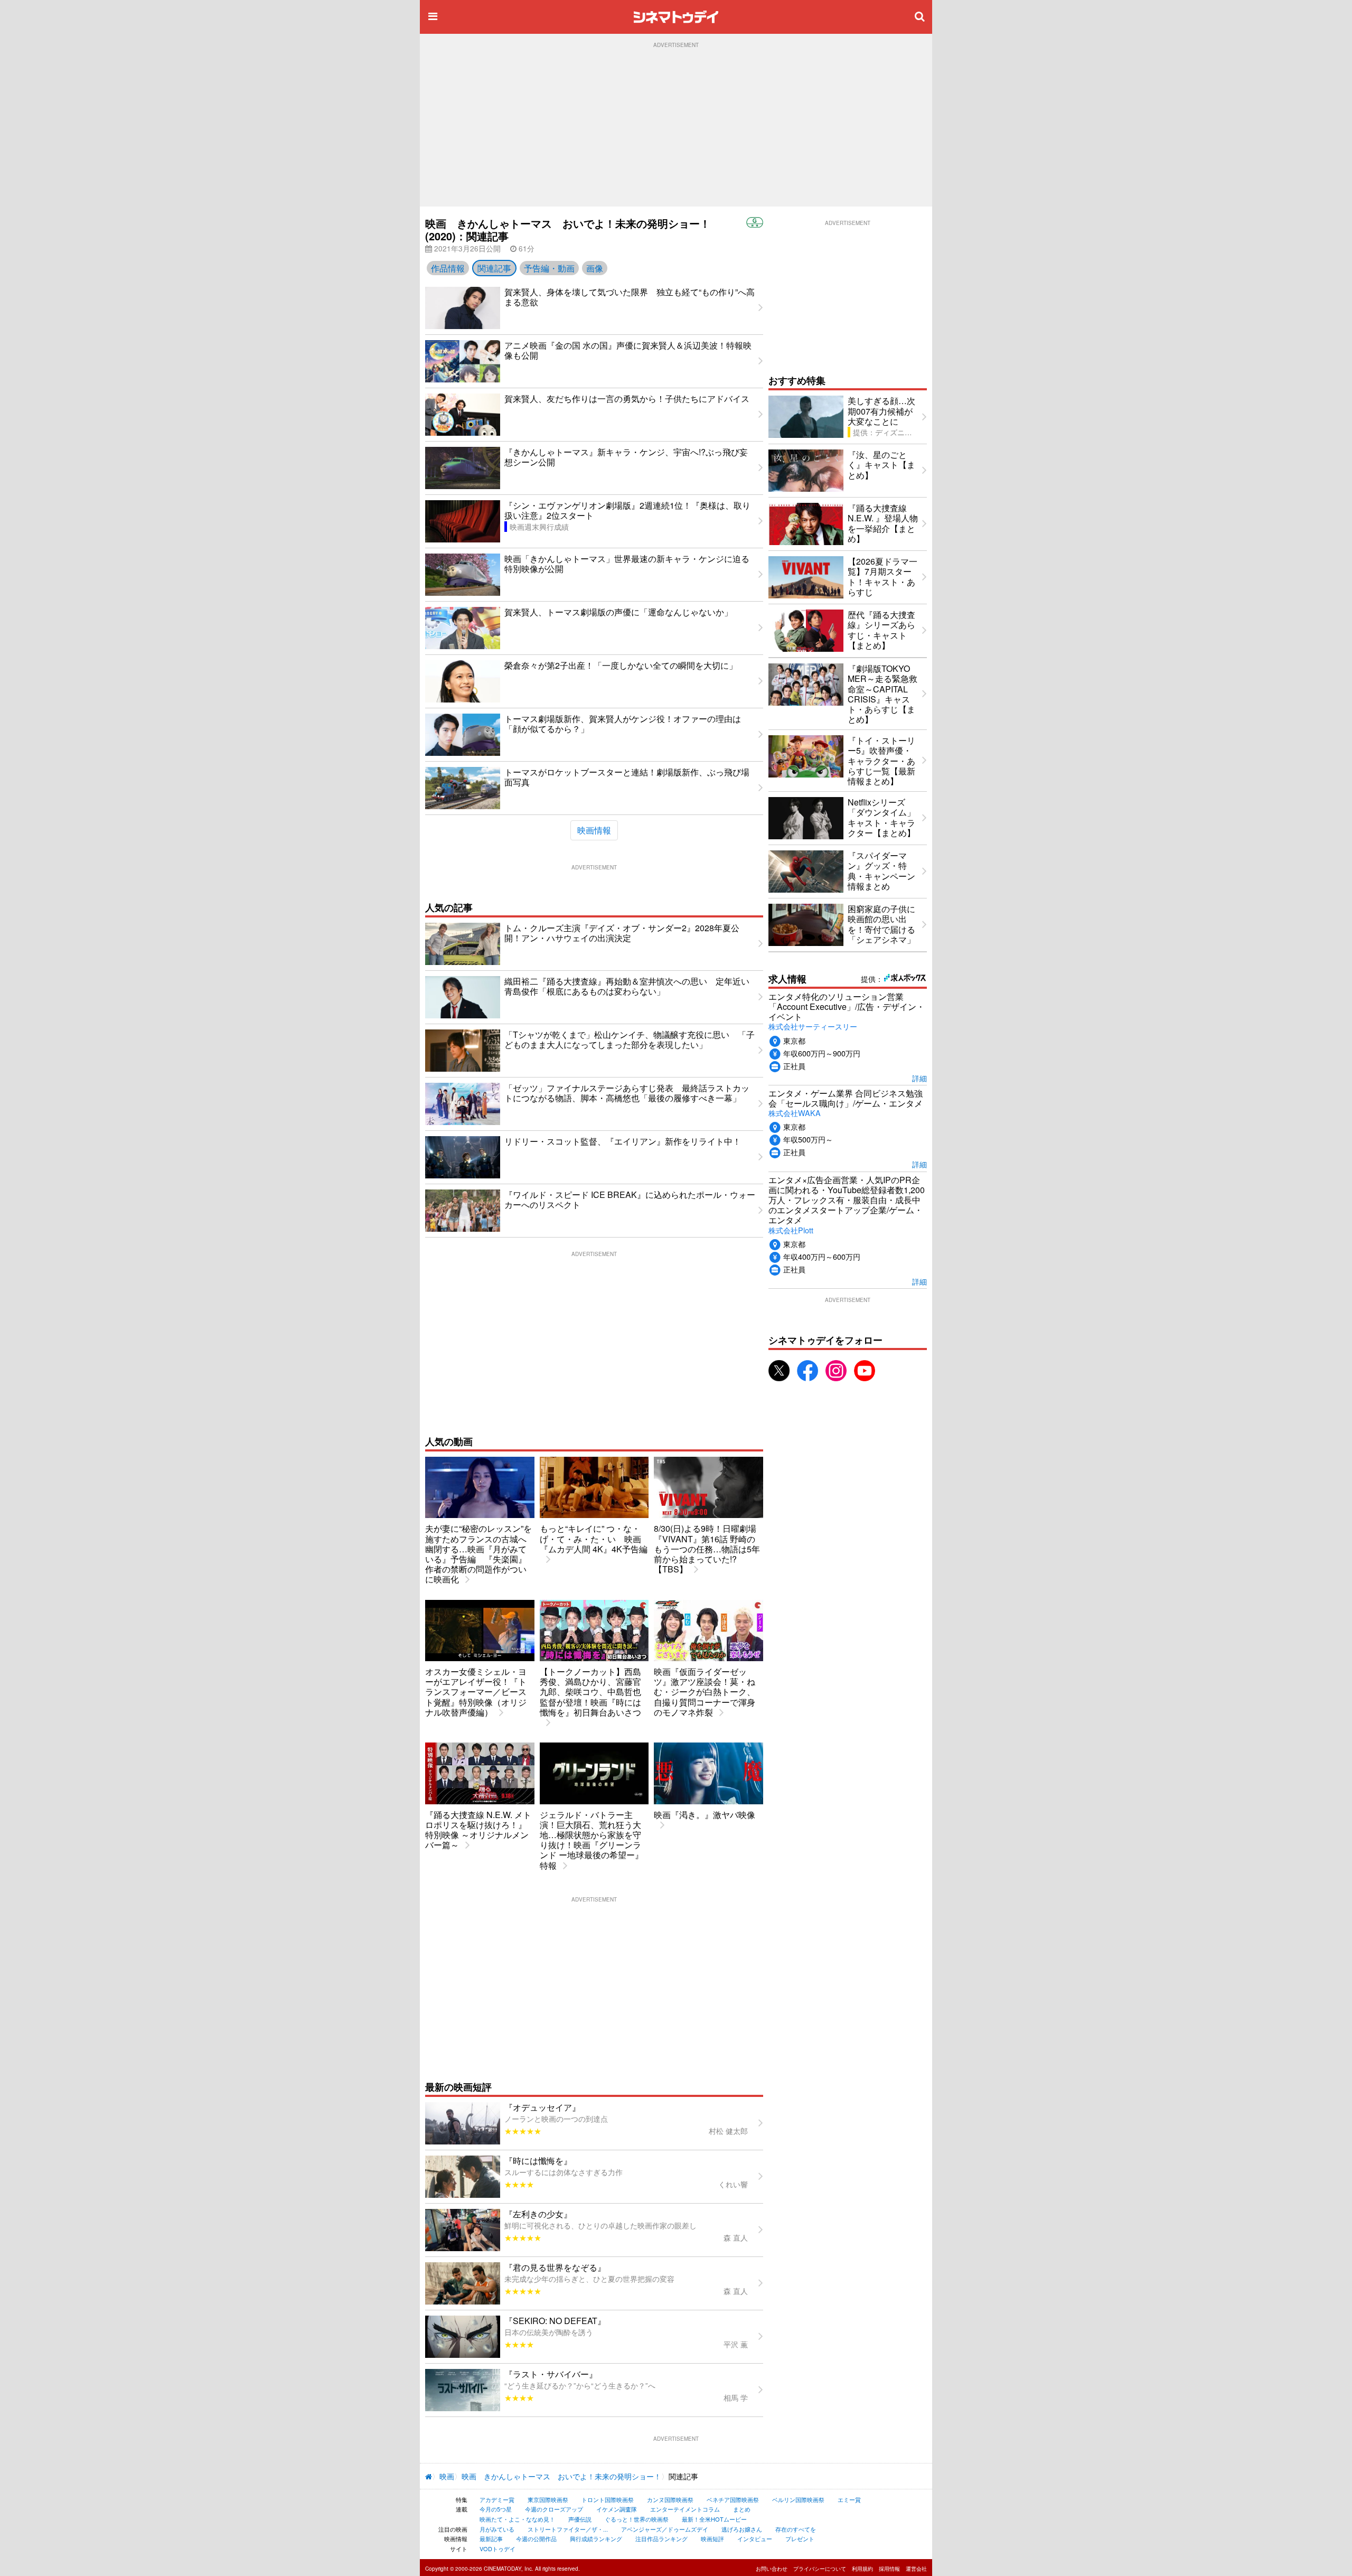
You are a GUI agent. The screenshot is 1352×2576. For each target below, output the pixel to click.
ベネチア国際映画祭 (733, 2499)
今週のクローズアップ (554, 2509)
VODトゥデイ (497, 2549)
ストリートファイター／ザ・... (568, 2529)
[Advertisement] (676, 127)
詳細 (919, 1078)
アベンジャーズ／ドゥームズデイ (665, 2529)
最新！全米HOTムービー (714, 2519)
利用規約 (862, 2569)
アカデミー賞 (497, 2499)
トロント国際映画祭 (608, 2499)
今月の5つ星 (496, 2509)
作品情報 (448, 268)
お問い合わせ (772, 2569)
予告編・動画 (549, 268)
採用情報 (889, 2569)
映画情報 (594, 830)
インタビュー (755, 2538)
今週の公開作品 (536, 2538)
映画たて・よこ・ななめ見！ (517, 2519)
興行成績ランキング (596, 2538)
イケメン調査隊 (617, 2509)
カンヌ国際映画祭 (670, 2499)
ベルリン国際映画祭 (798, 2499)
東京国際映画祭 (548, 2499)
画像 (595, 268)
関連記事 (494, 268)
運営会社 (916, 2569)
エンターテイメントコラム (685, 2509)
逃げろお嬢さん (742, 2529)
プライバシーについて (820, 2569)
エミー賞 (849, 2499)
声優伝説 (580, 2519)
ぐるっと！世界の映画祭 (637, 2519)
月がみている (497, 2529)
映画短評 (712, 2538)
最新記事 (491, 2538)
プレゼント (800, 2538)
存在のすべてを (796, 2529)
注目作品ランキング (661, 2538)
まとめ (742, 2509)
